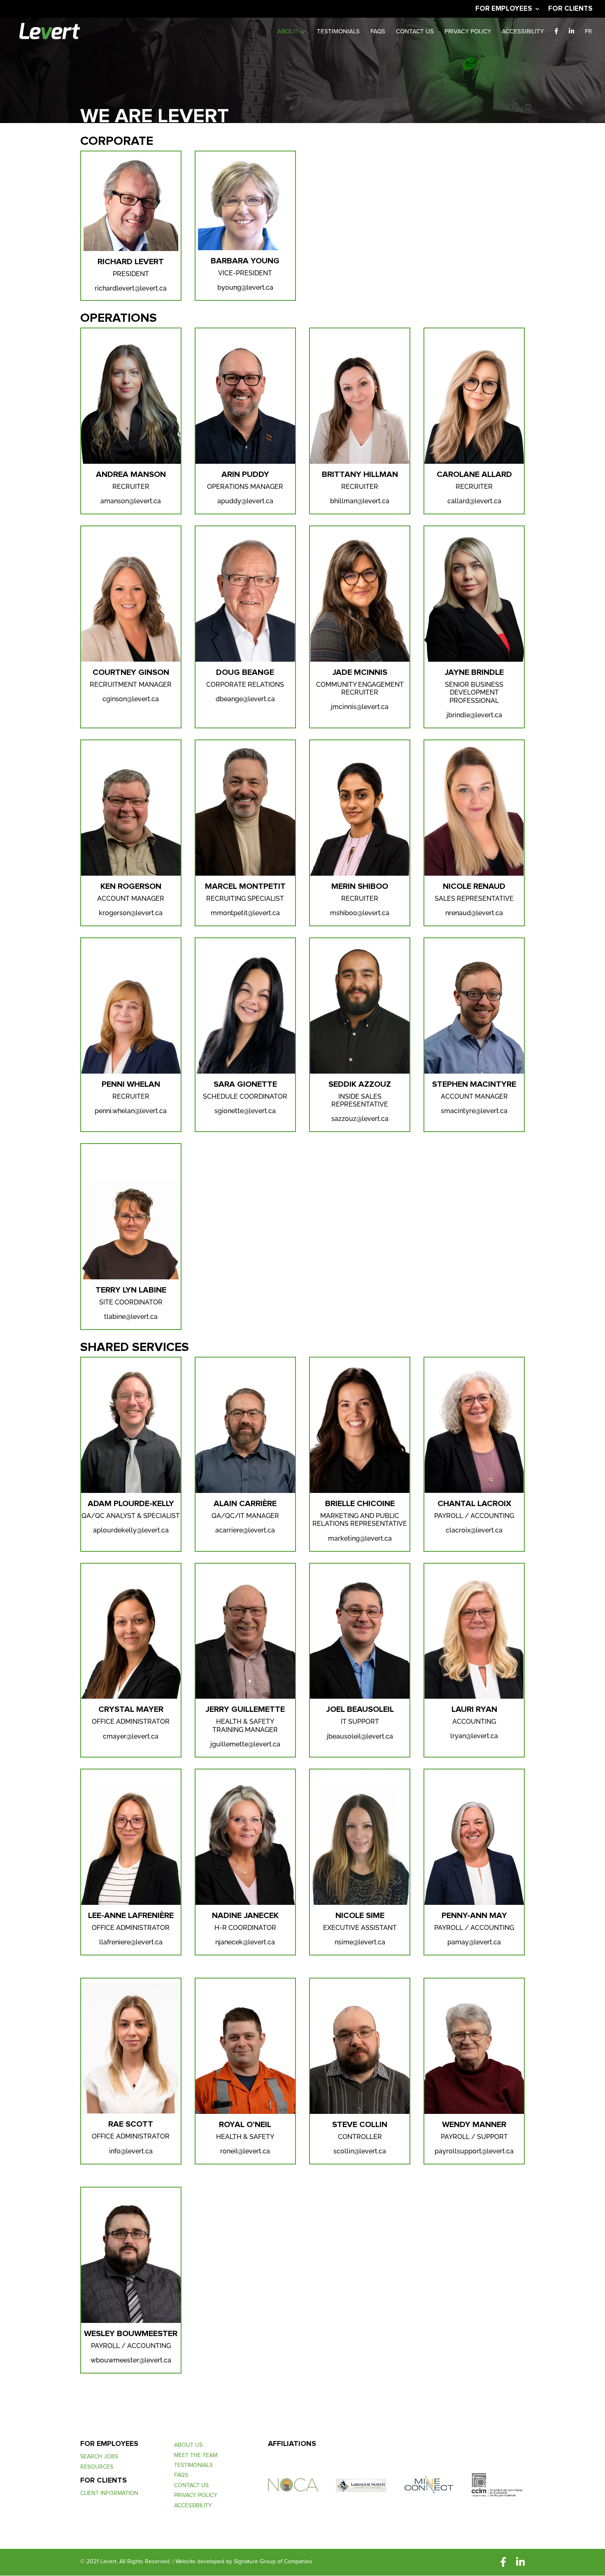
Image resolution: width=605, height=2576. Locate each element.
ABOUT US (188, 2446)
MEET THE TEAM (196, 2456)
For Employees (504, 9)
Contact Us (415, 32)
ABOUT (288, 32)
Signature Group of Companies (273, 2562)
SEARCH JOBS (99, 2457)
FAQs (378, 32)
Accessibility (523, 32)
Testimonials (338, 32)
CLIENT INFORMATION (109, 2494)
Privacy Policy (468, 32)
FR (588, 32)
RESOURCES (97, 2468)
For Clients (570, 9)
